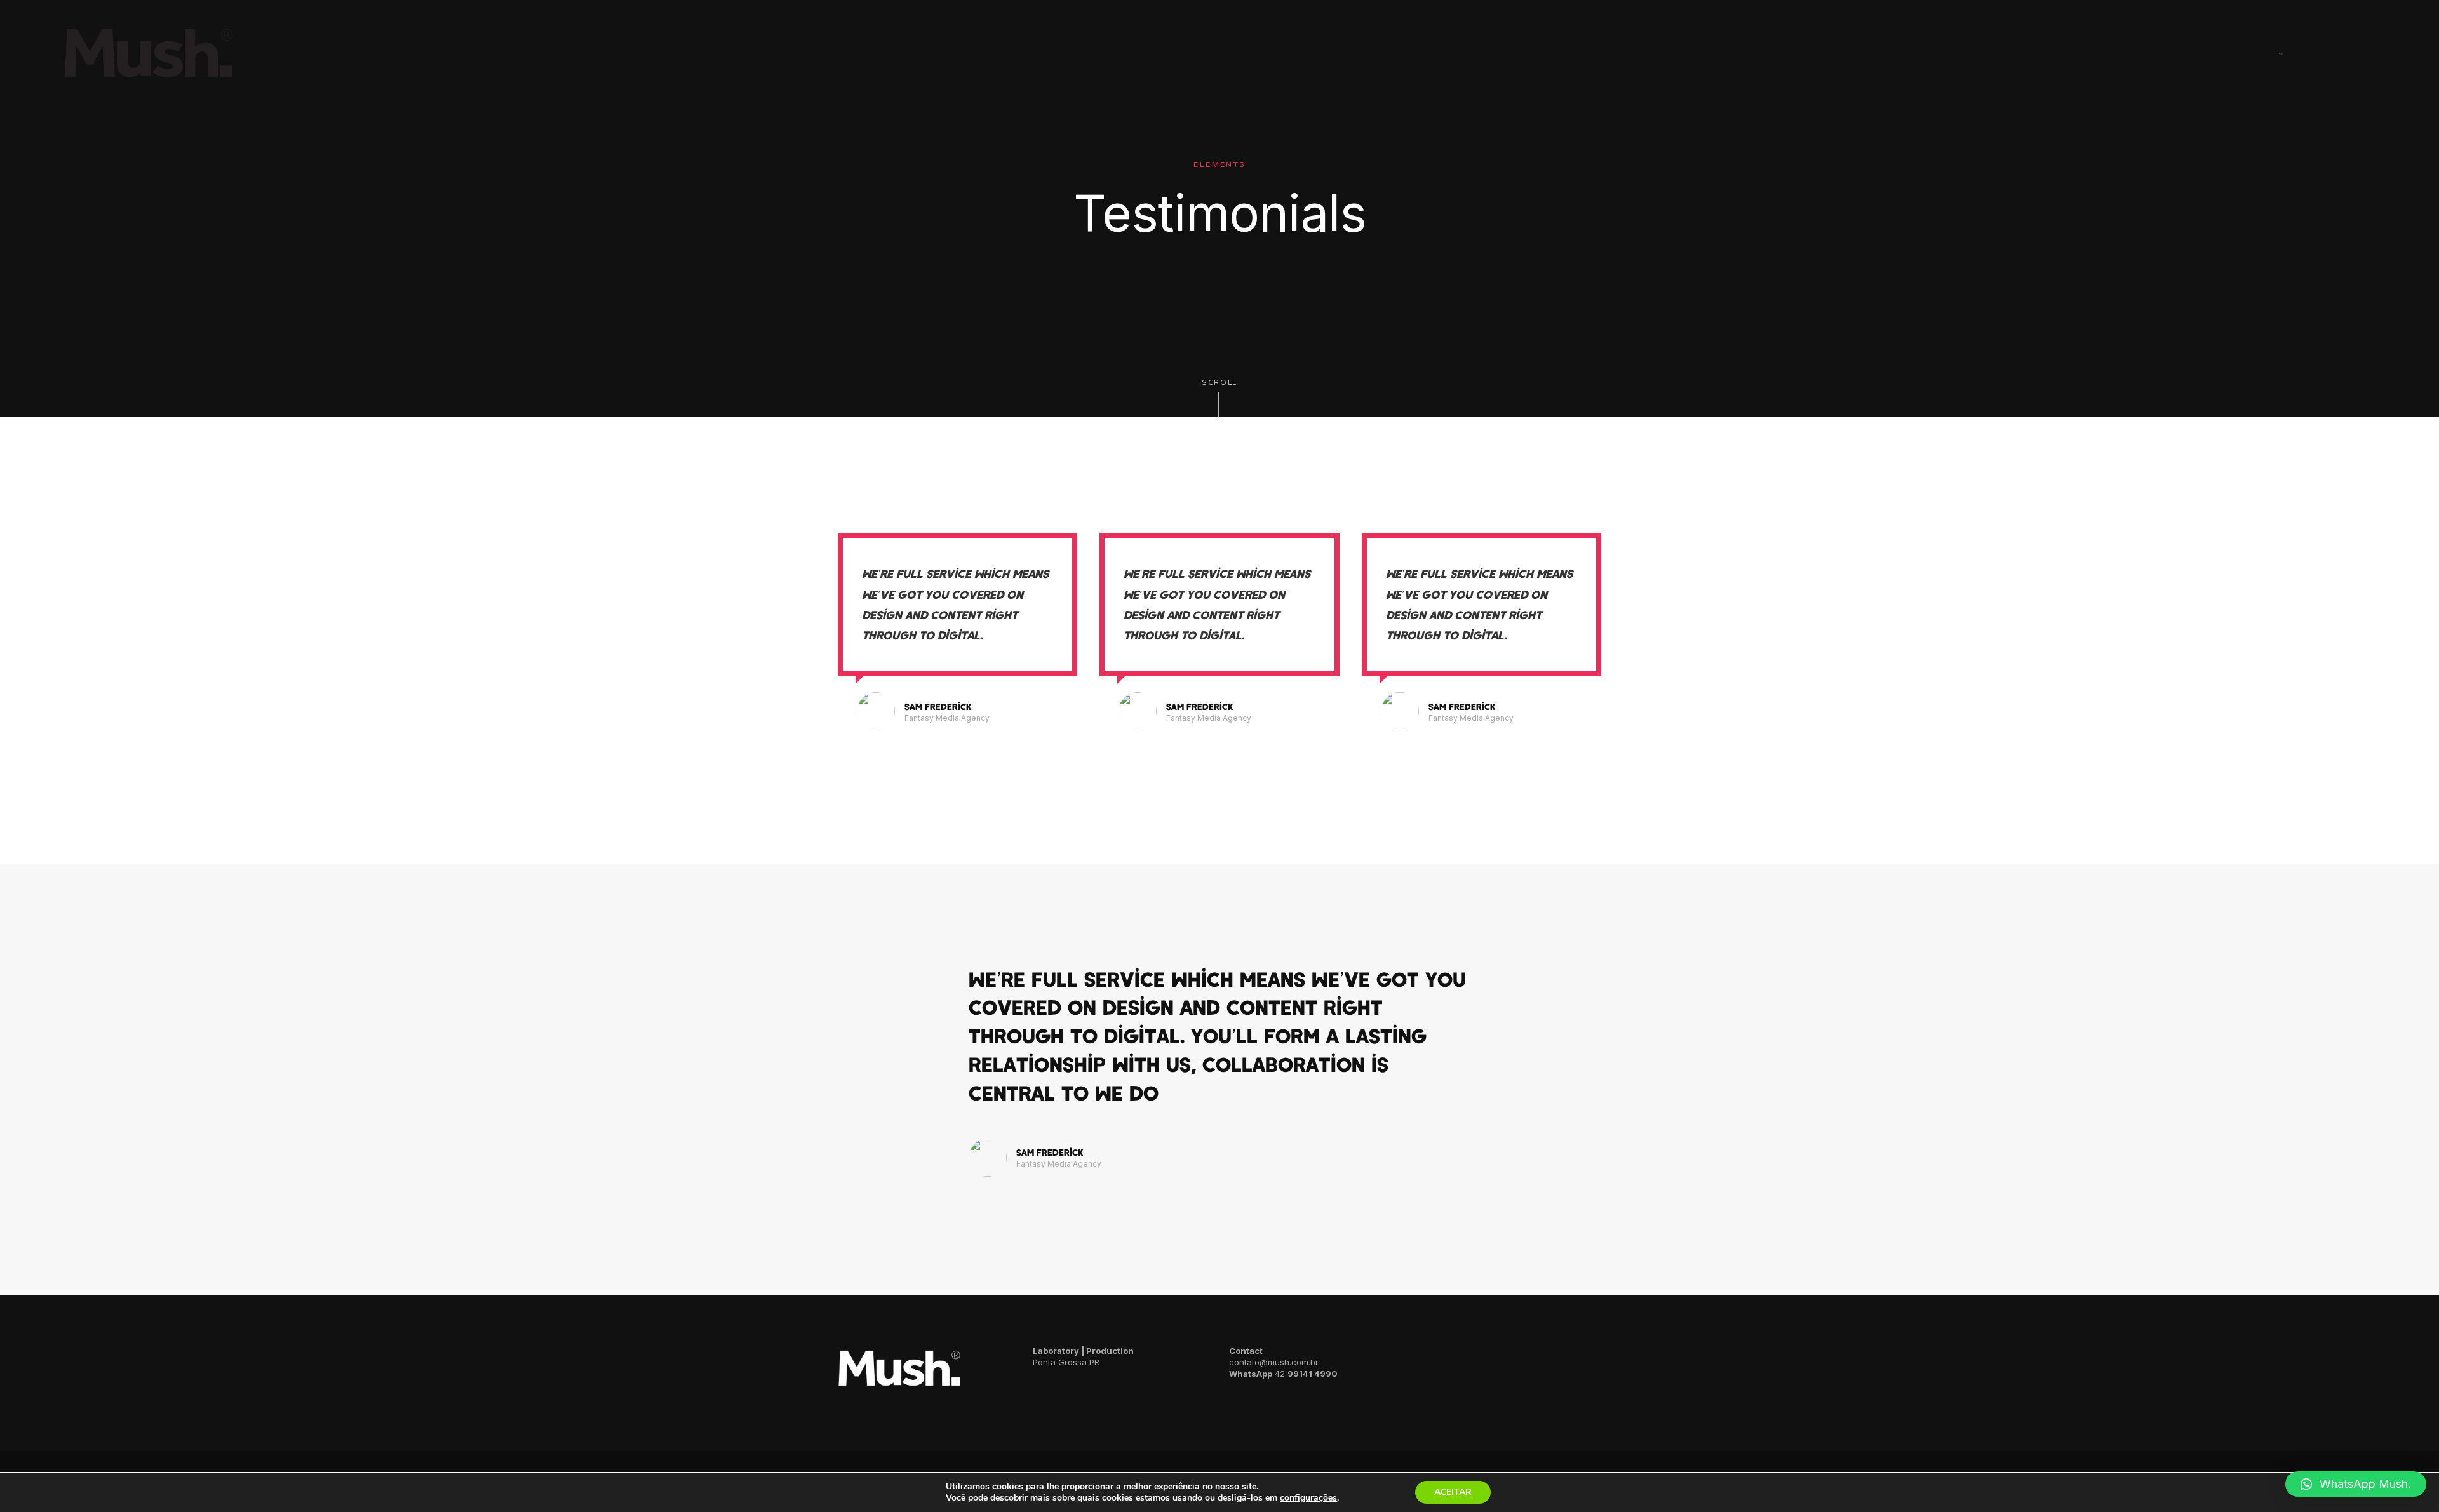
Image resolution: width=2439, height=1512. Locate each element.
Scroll (1219, 383)
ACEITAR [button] (1453, 1492)
